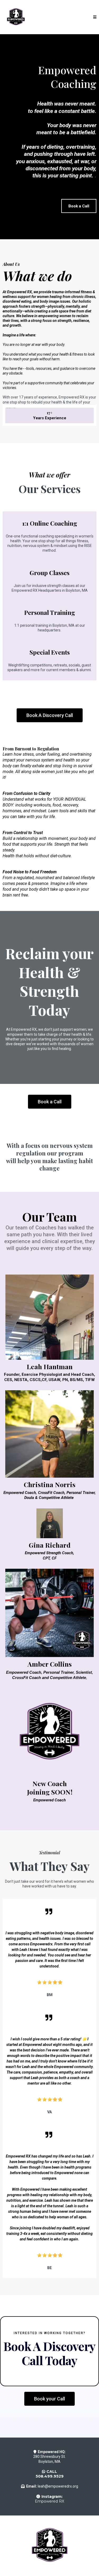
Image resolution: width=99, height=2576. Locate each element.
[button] (95, 17)
